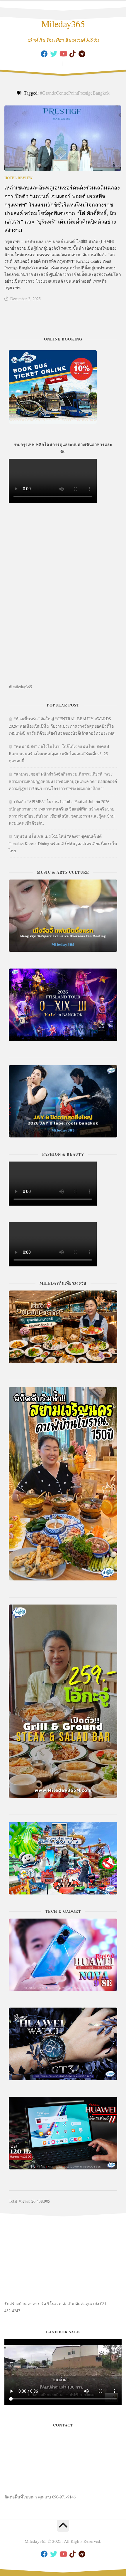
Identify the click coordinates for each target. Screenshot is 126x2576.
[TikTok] (72, 54)
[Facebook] (44, 54)
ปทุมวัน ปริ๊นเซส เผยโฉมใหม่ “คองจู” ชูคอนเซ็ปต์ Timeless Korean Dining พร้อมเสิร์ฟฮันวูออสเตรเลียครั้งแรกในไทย (63, 843)
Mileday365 (63, 24)
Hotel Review (18, 178)
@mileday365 (20, 687)
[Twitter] (54, 54)
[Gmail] (82, 54)
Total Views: (20, 2201)
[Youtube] (63, 54)
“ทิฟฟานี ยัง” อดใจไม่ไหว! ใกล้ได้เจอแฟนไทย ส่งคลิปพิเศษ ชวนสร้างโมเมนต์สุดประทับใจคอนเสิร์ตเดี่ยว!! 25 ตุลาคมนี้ (59, 753)
